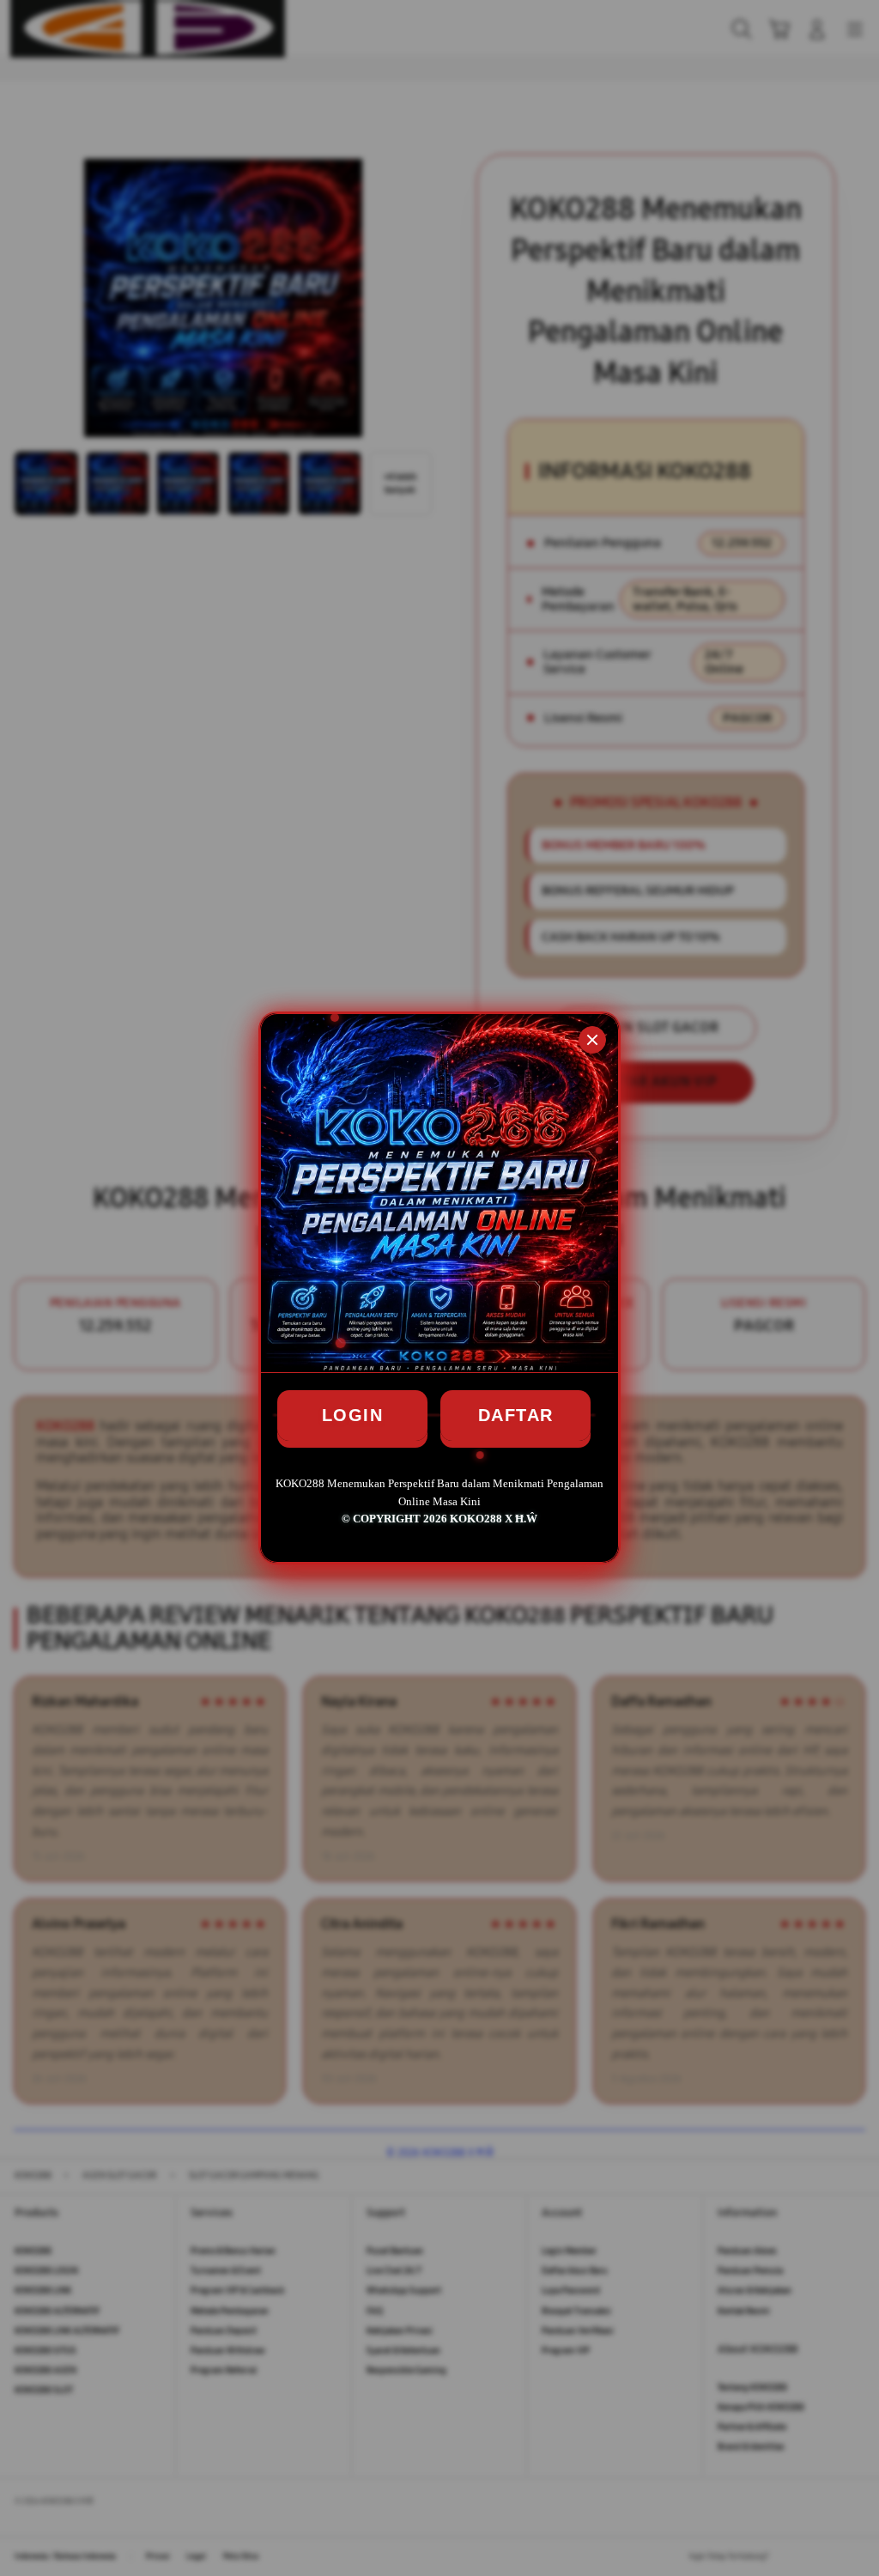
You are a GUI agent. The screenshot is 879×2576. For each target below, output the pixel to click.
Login (353, 1415)
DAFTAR (516, 1415)
